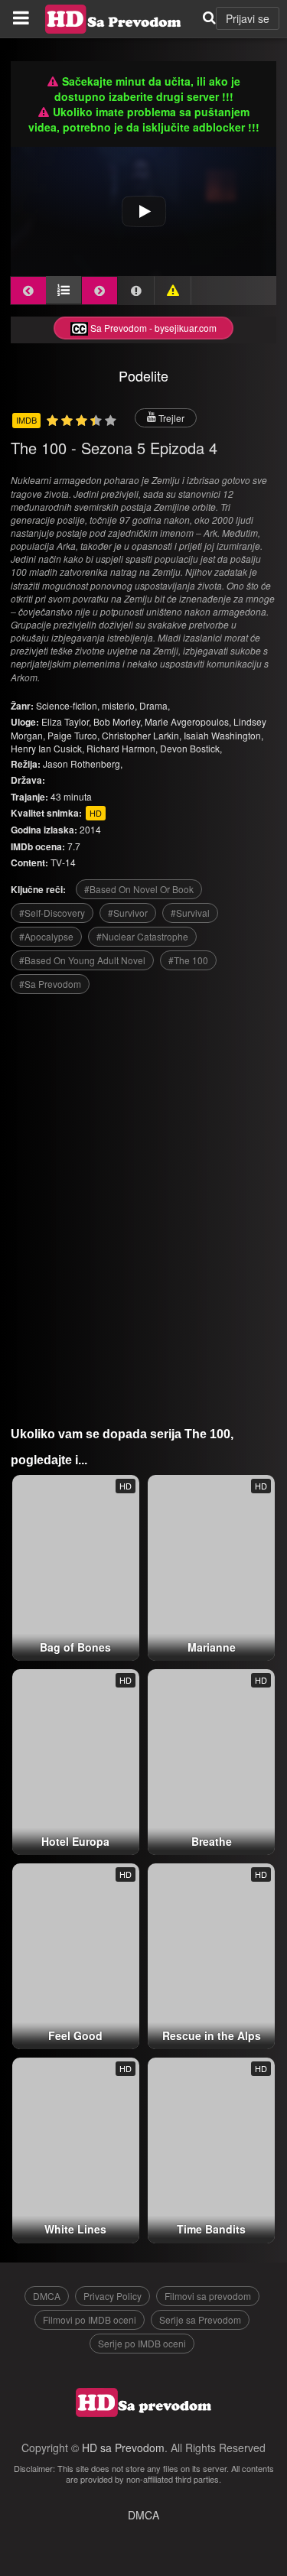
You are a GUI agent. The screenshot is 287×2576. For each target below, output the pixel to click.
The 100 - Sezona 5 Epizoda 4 (114, 448)
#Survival (190, 913)
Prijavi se (248, 18)
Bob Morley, (118, 721)
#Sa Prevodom (50, 984)
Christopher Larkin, (142, 735)
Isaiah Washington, (223, 735)
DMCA (47, 2296)
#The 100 (188, 960)
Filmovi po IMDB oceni (90, 2319)
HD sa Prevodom (123, 2448)
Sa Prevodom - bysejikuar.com (152, 328)
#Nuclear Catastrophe (142, 936)
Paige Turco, (73, 735)
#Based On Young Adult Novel (82, 960)
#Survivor (128, 913)
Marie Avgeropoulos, (188, 721)
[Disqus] (144, 1204)
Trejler (170, 418)
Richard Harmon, (122, 748)
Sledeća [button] (99, 291)
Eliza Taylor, (66, 721)
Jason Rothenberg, (83, 763)
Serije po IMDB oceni (142, 2343)
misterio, (121, 705)
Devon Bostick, (191, 748)
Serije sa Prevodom (200, 2319)
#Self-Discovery (52, 913)
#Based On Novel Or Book (139, 889)
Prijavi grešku (173, 291)
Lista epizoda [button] (64, 290)
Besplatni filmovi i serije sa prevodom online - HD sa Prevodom (113, 19)
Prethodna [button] (28, 291)
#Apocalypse (46, 936)
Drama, (155, 705)
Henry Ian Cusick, (47, 748)
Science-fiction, (69, 705)
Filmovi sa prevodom (208, 2296)
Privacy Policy (113, 2296)
